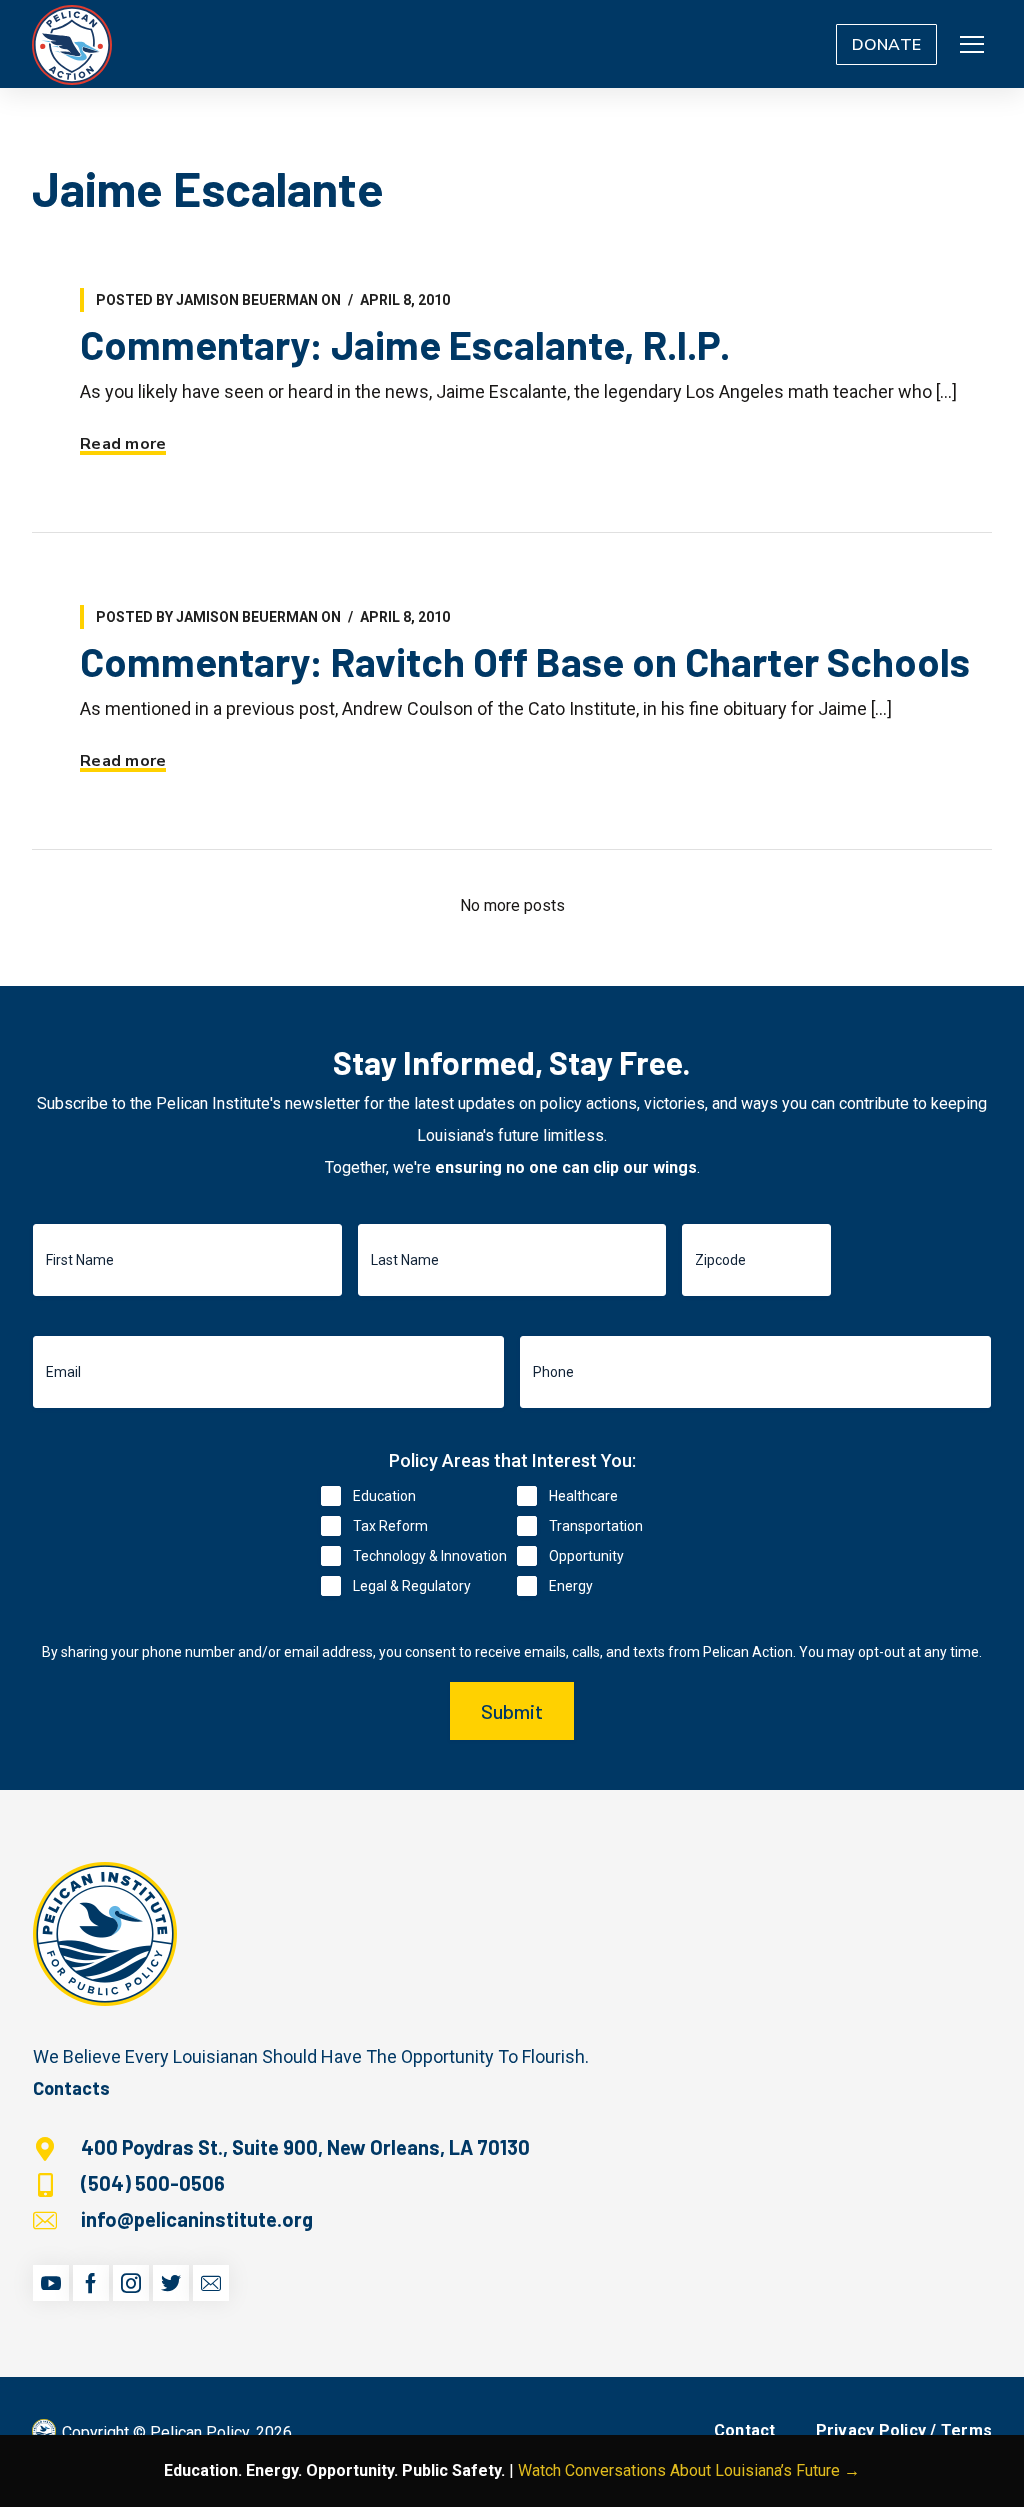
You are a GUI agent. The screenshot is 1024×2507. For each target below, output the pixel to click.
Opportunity (586, 1556)
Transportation (596, 1526)
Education (384, 1496)
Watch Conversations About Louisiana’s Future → (689, 2470)
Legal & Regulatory (412, 1586)
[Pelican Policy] (72, 44)
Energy (571, 1586)
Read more (123, 444)
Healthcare (583, 1496)
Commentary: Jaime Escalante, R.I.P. (405, 344)
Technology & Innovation (430, 1556)
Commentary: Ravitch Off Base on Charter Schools (525, 661)
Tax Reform (390, 1526)
